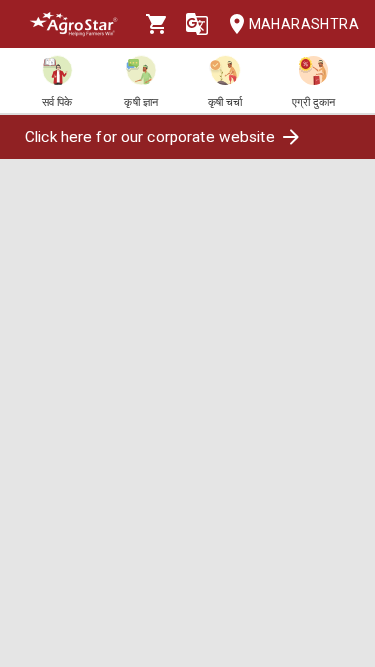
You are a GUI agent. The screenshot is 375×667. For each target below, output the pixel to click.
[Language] (197, 24)
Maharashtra (304, 24)
